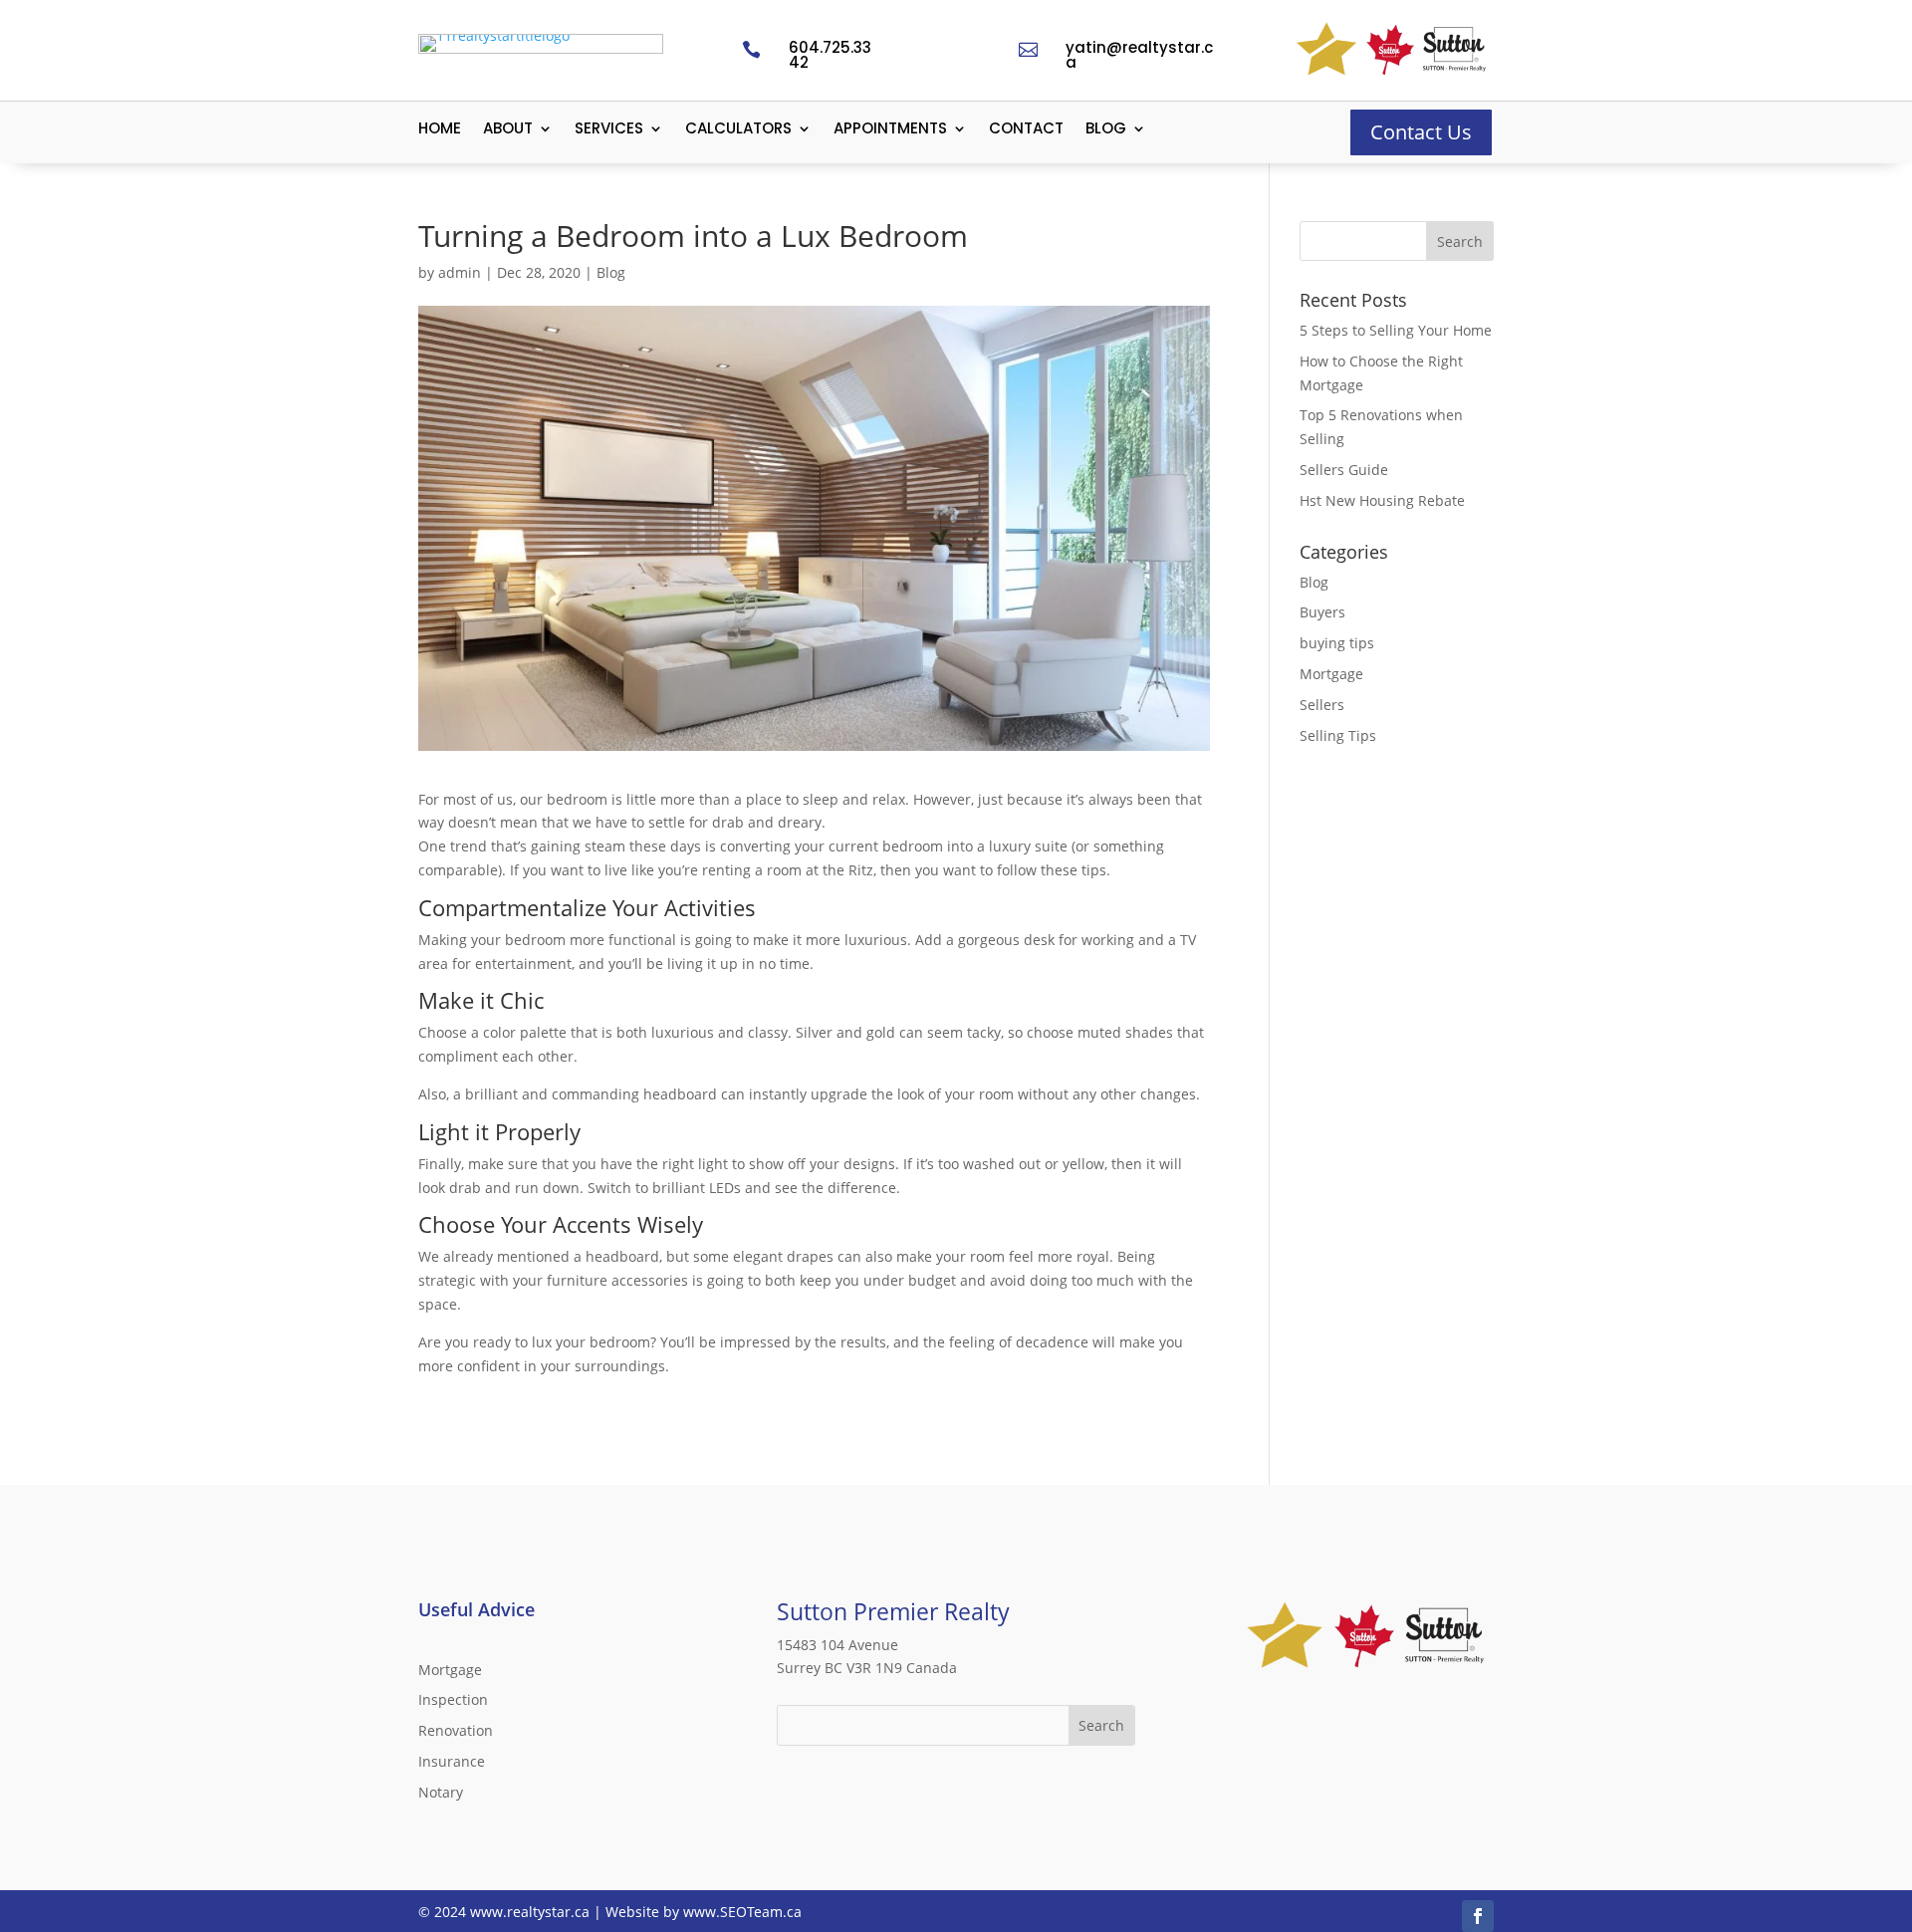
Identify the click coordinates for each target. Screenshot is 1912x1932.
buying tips (1337, 643)
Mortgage (1331, 674)
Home (440, 130)
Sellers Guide (1344, 470)
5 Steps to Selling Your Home (1396, 330)
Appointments (890, 130)
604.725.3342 (830, 55)
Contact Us (1421, 132)
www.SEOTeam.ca (742, 1912)
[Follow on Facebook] (1478, 1916)
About (508, 130)
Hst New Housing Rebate (1382, 500)
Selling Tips (1338, 735)
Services (609, 130)
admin (460, 272)
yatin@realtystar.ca (1139, 55)
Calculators (738, 130)
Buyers (1322, 612)
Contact (1026, 130)
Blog (1106, 130)
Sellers (1322, 705)
